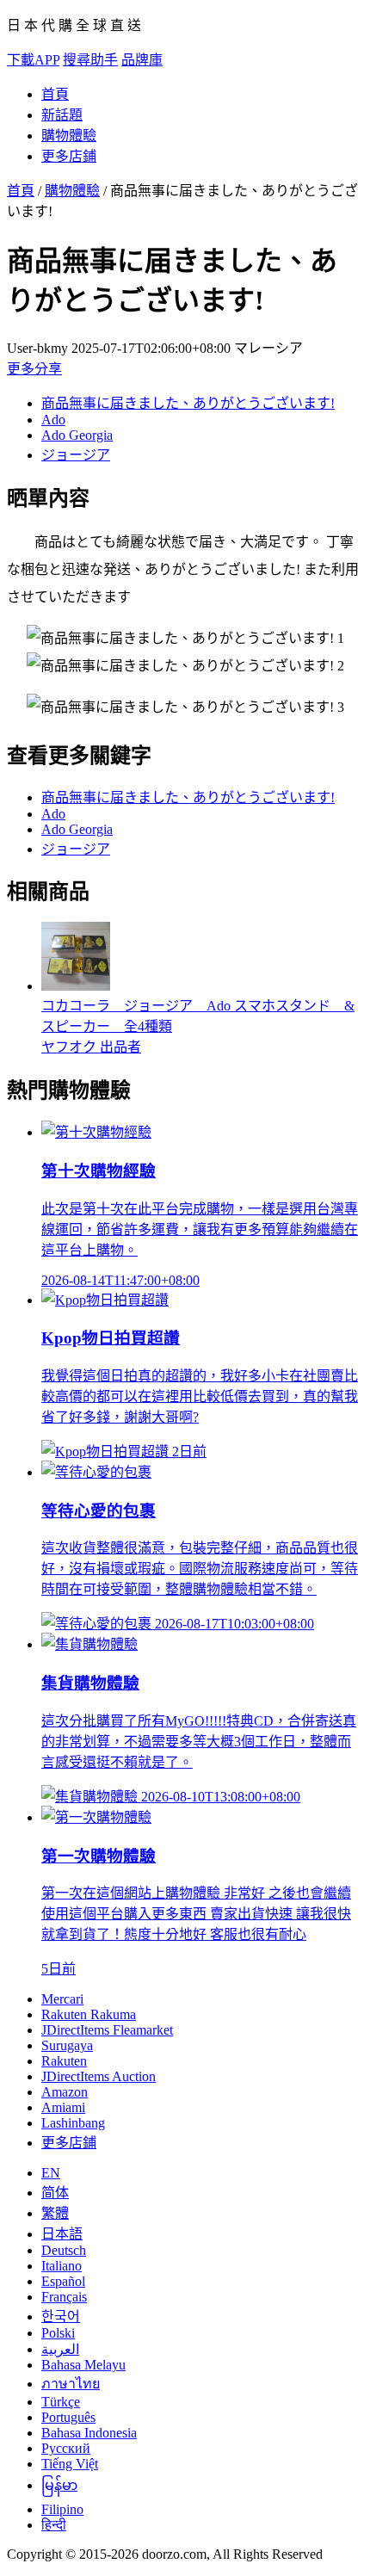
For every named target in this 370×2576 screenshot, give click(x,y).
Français (64, 2297)
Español (63, 2281)
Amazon (65, 2092)
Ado (53, 420)
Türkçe (61, 2402)
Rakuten (64, 2061)
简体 (55, 2193)
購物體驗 (69, 136)
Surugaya (67, 2045)
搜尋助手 (90, 60)
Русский (66, 2448)
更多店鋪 (69, 156)
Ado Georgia (77, 435)
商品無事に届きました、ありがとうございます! (188, 403)
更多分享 (34, 369)
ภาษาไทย (71, 2384)
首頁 (55, 94)
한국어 (61, 2317)
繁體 (55, 2213)
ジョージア (76, 455)
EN (51, 2173)
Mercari (62, 1999)
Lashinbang (73, 2123)
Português (68, 2417)
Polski (58, 2333)
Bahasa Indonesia (89, 2433)
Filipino (62, 2509)
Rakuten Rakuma (89, 2014)
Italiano (62, 2266)
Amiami (63, 2107)
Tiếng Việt (70, 2464)
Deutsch (64, 2250)
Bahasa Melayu (83, 2365)
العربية (60, 2349)
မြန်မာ (59, 2485)
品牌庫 (142, 60)
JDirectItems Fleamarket (107, 2030)
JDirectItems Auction (99, 2076)
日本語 (62, 2234)
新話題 (62, 115)
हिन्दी (54, 2525)
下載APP (33, 60)
